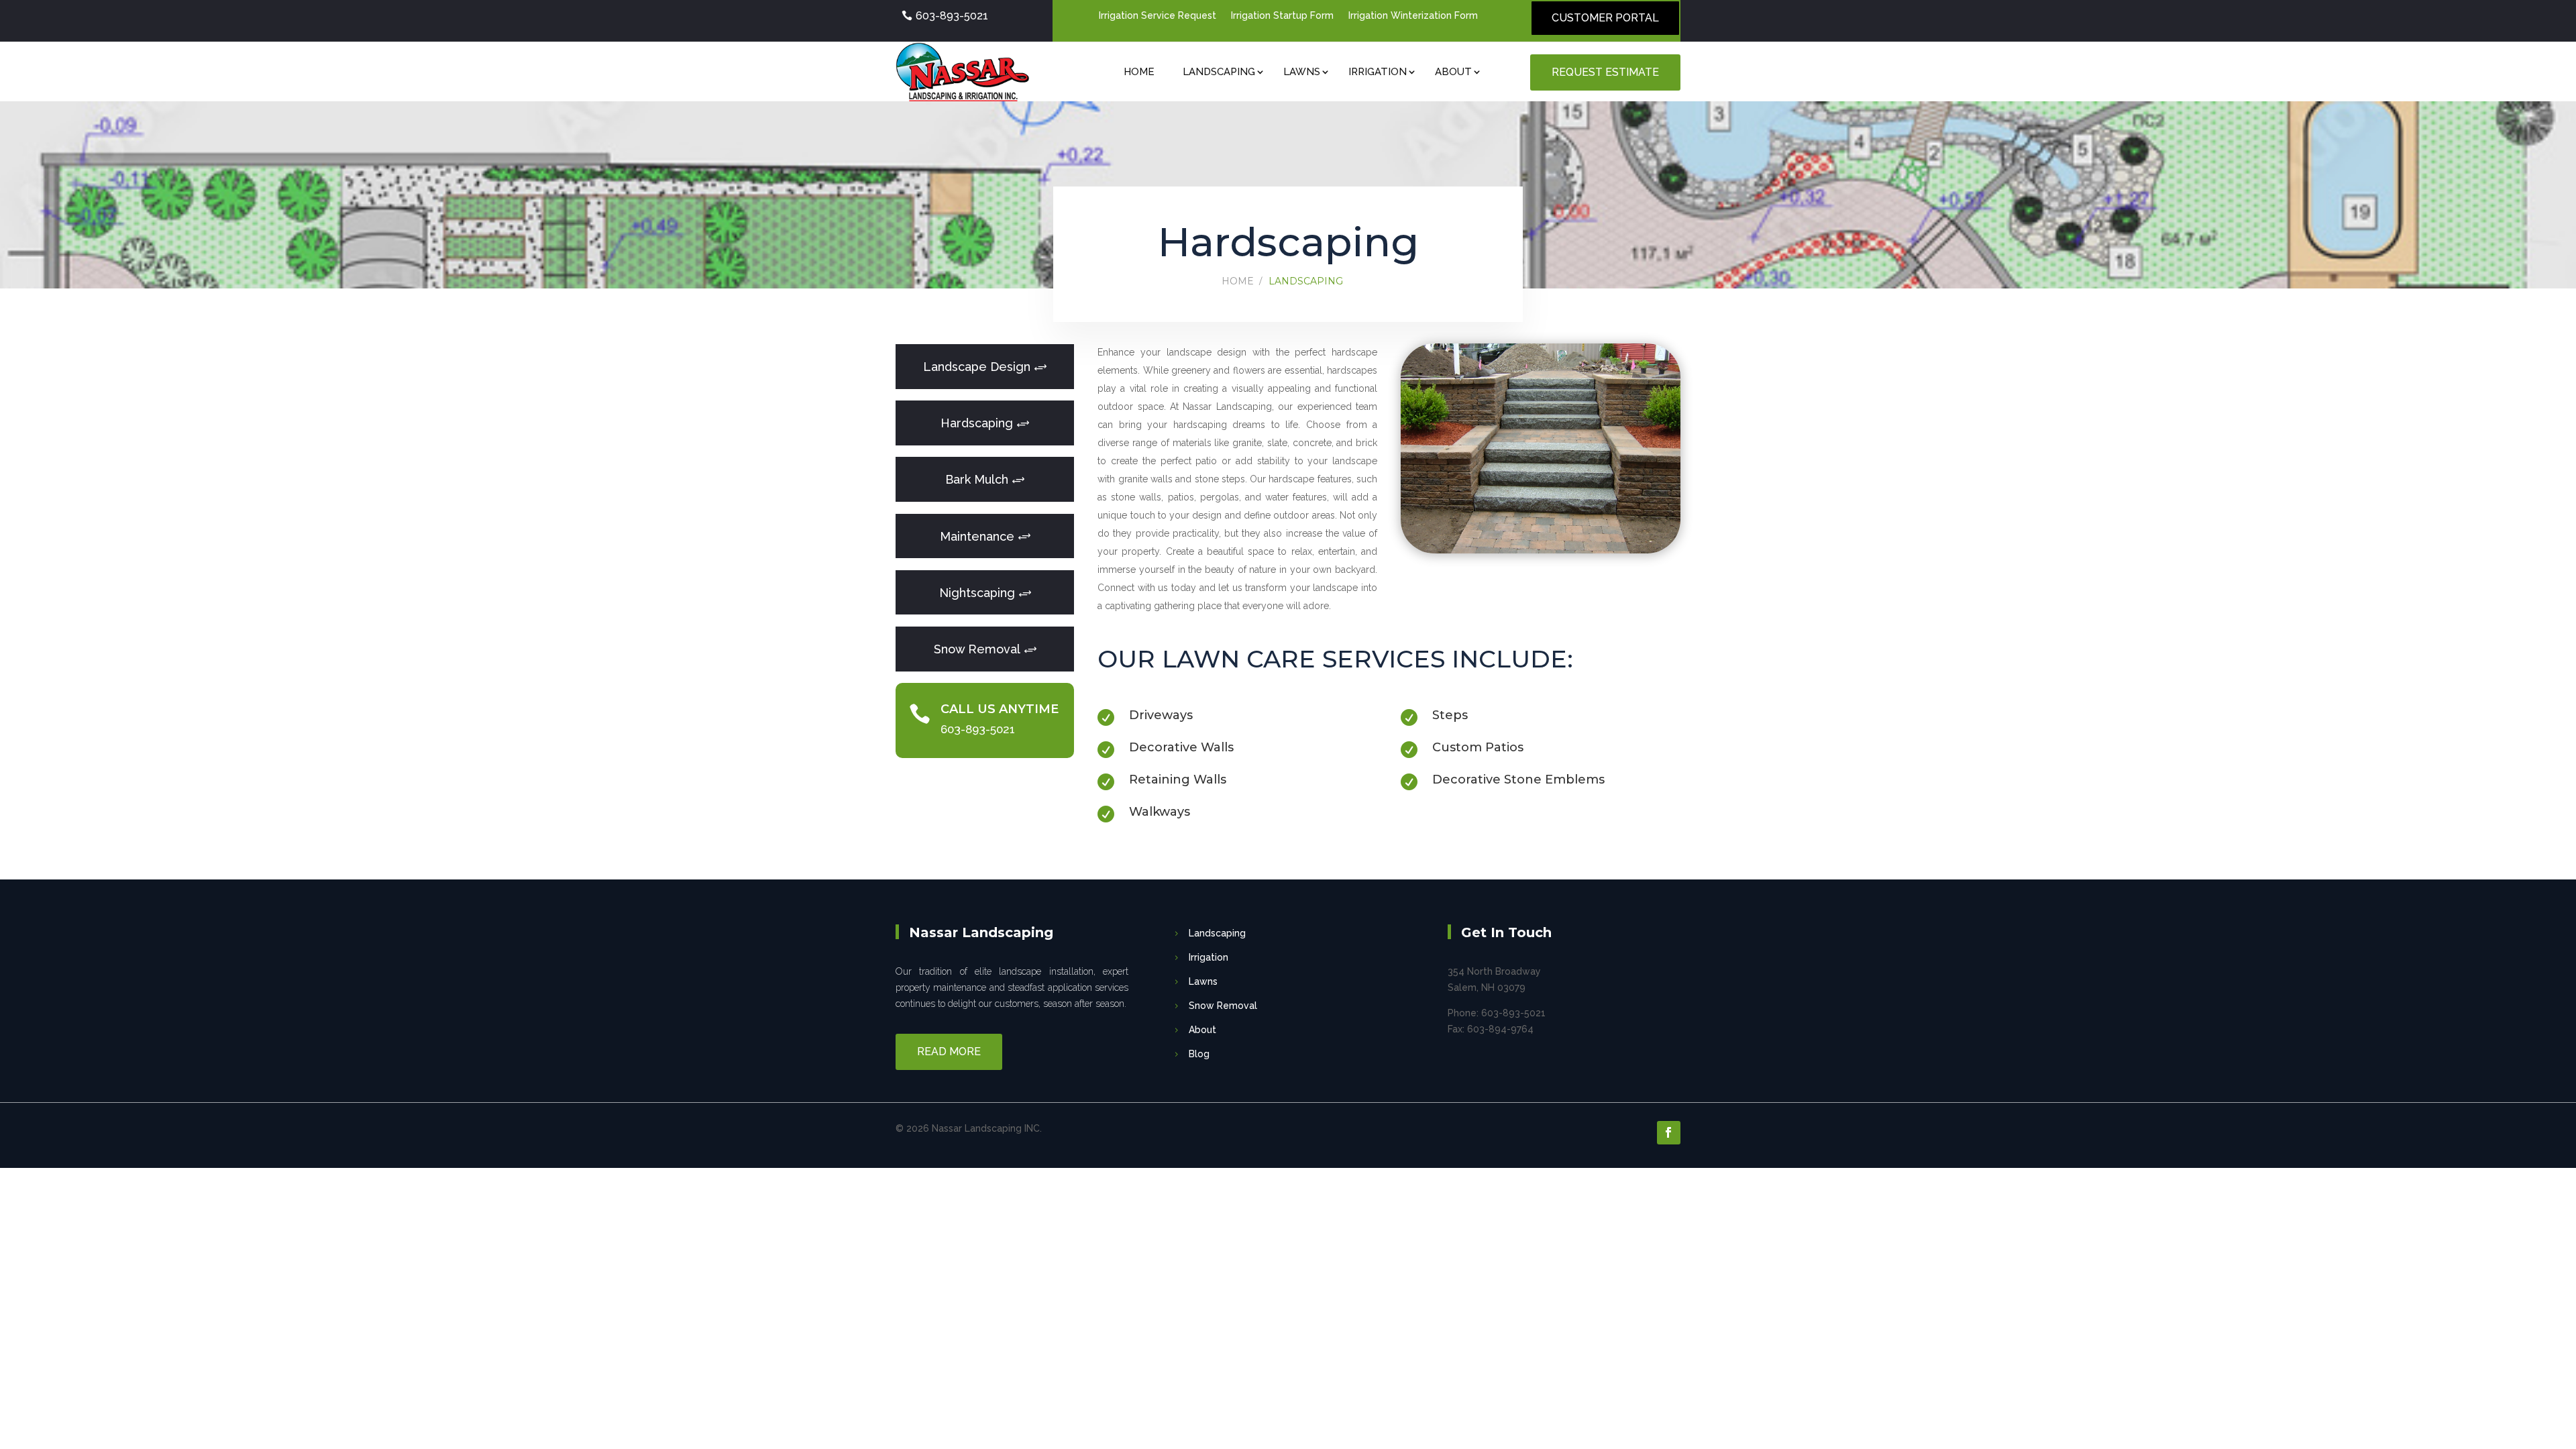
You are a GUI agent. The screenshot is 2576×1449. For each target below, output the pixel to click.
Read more (949, 1052)
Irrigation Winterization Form (1413, 16)
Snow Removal (1223, 1006)
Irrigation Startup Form (1282, 16)
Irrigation (1378, 72)
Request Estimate (1605, 72)
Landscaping (1219, 72)
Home (1139, 72)
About (1453, 72)
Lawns (1302, 72)
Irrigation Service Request (1158, 16)
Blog (1199, 1054)
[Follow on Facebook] (1669, 1133)
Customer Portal (1605, 18)
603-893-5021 (952, 16)
